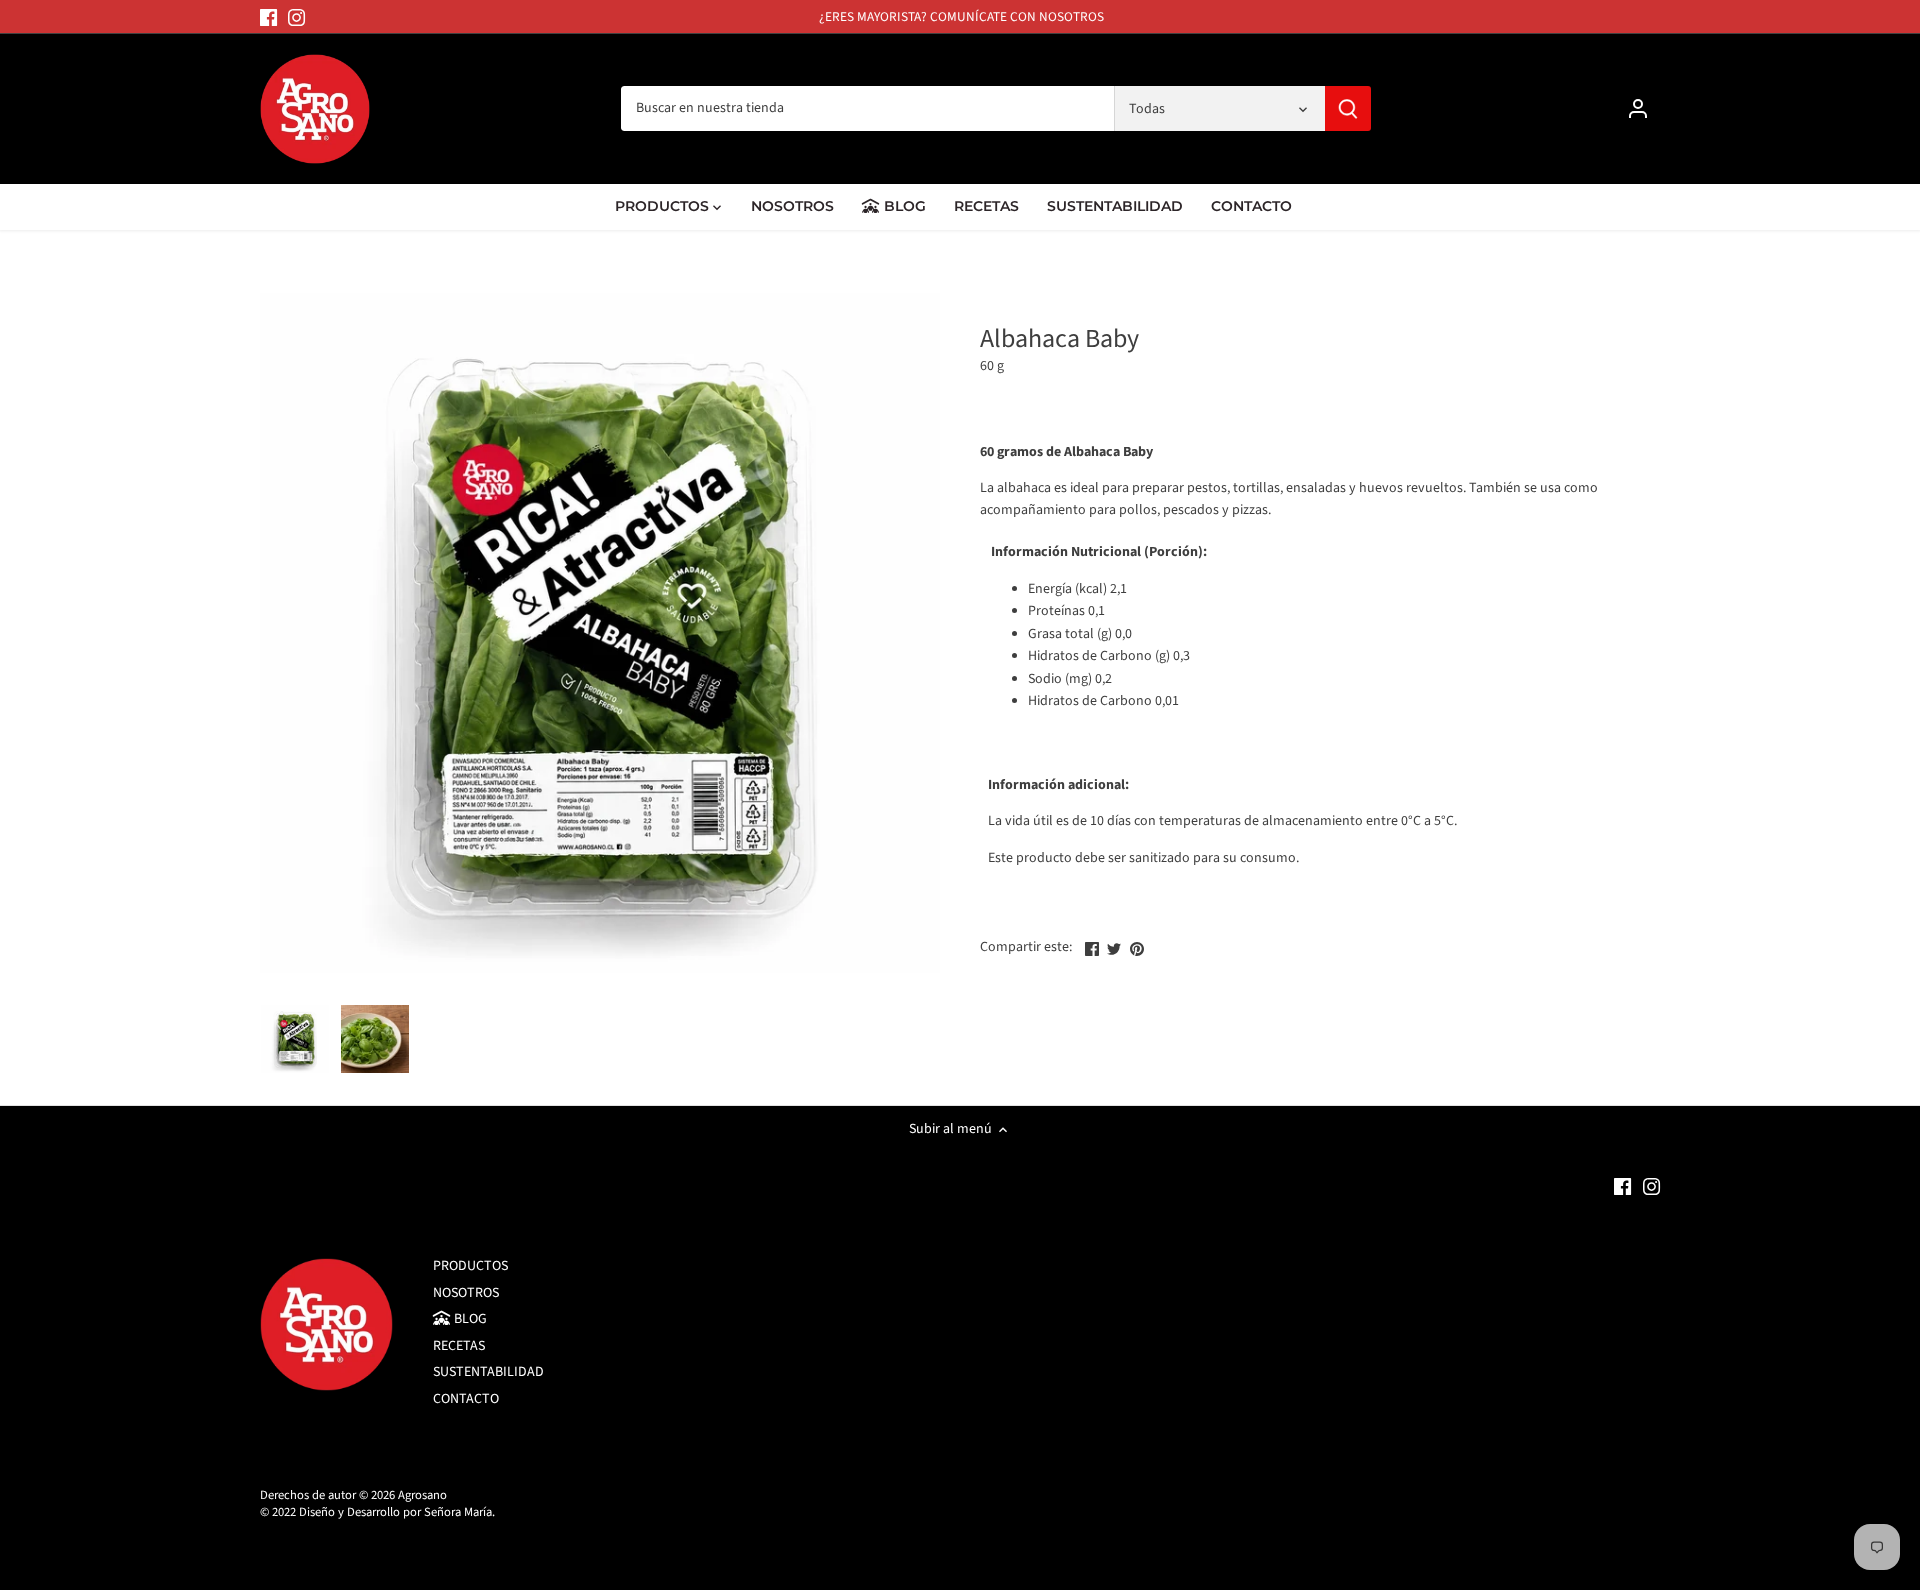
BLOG (469, 1319)
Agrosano (422, 1495)
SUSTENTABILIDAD (488, 1372)
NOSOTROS (466, 1293)
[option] (295, 1039)
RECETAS (459, 1346)
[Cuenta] (1638, 108)
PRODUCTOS (470, 1266)
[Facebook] (268, 17)
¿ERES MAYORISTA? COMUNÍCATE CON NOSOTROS (961, 16)
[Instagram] (296, 17)
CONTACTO (466, 1399)
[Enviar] (1348, 108)
